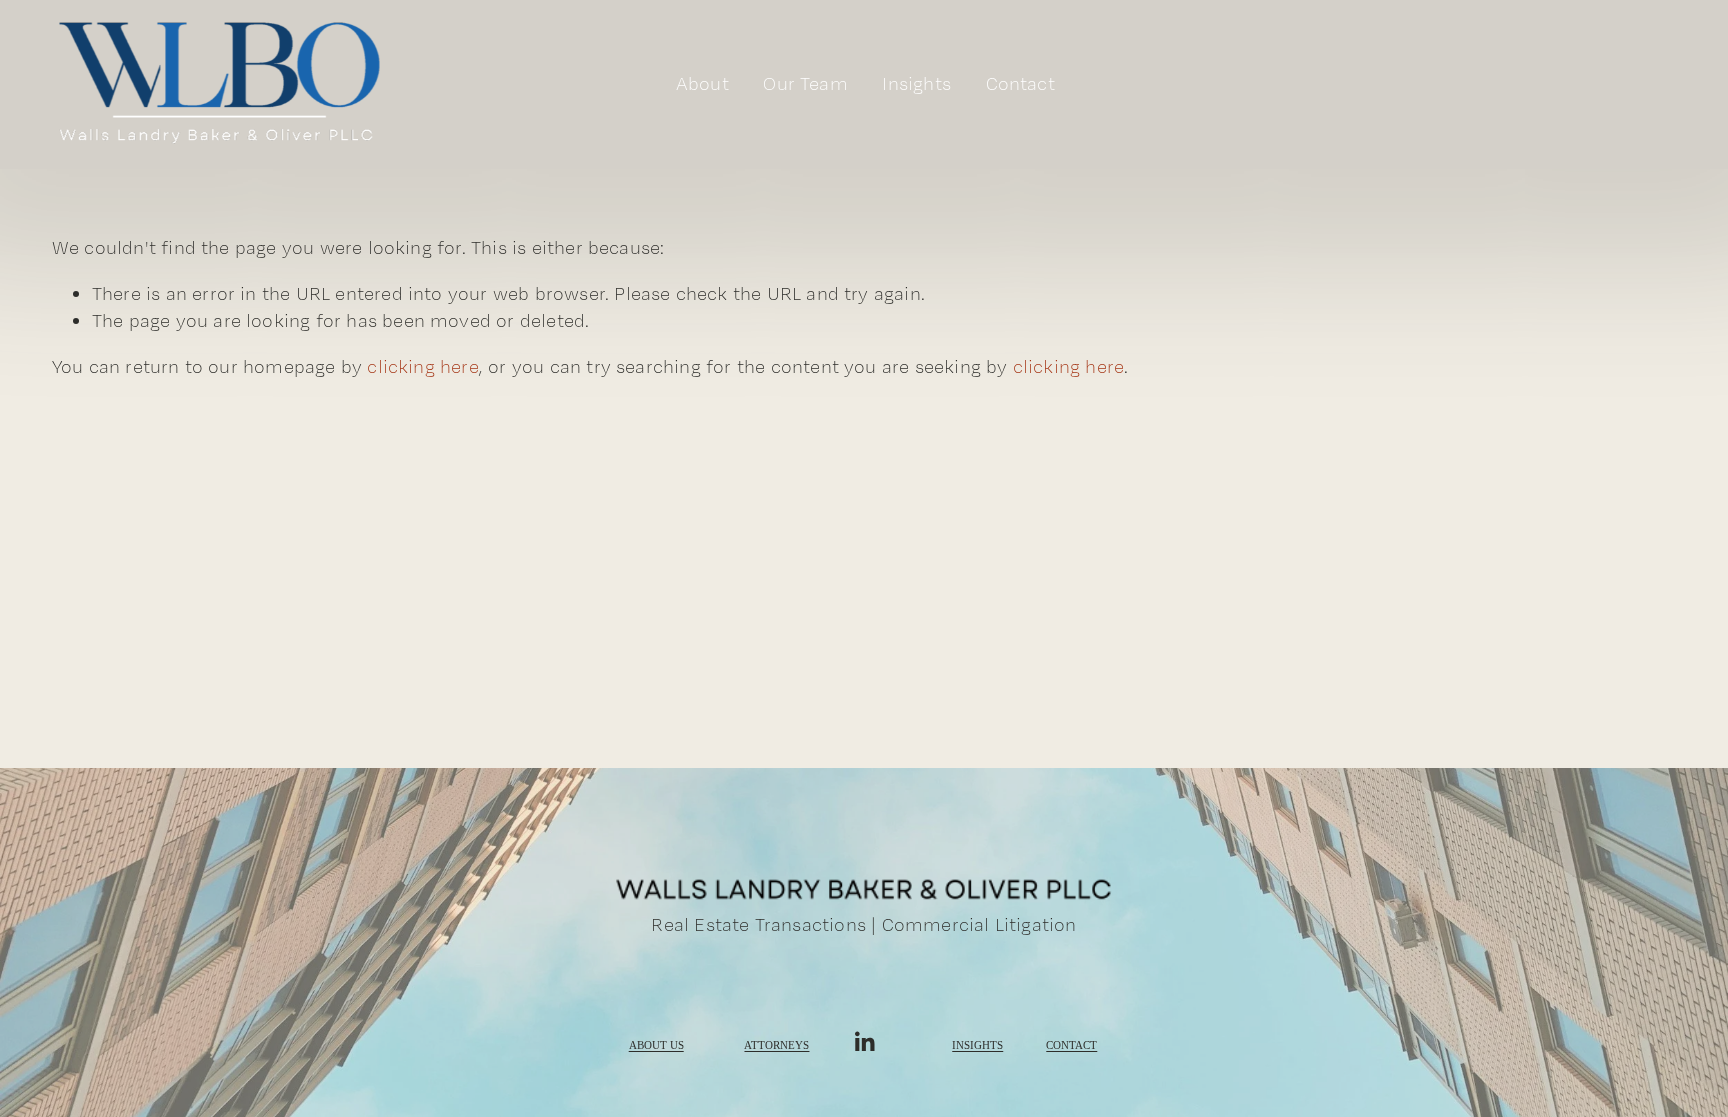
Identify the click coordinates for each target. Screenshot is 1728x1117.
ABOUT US (656, 1046)
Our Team (805, 83)
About (702, 83)
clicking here (423, 366)
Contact (1020, 83)
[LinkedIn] (864, 1042)
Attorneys (776, 1046)
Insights (977, 1046)
